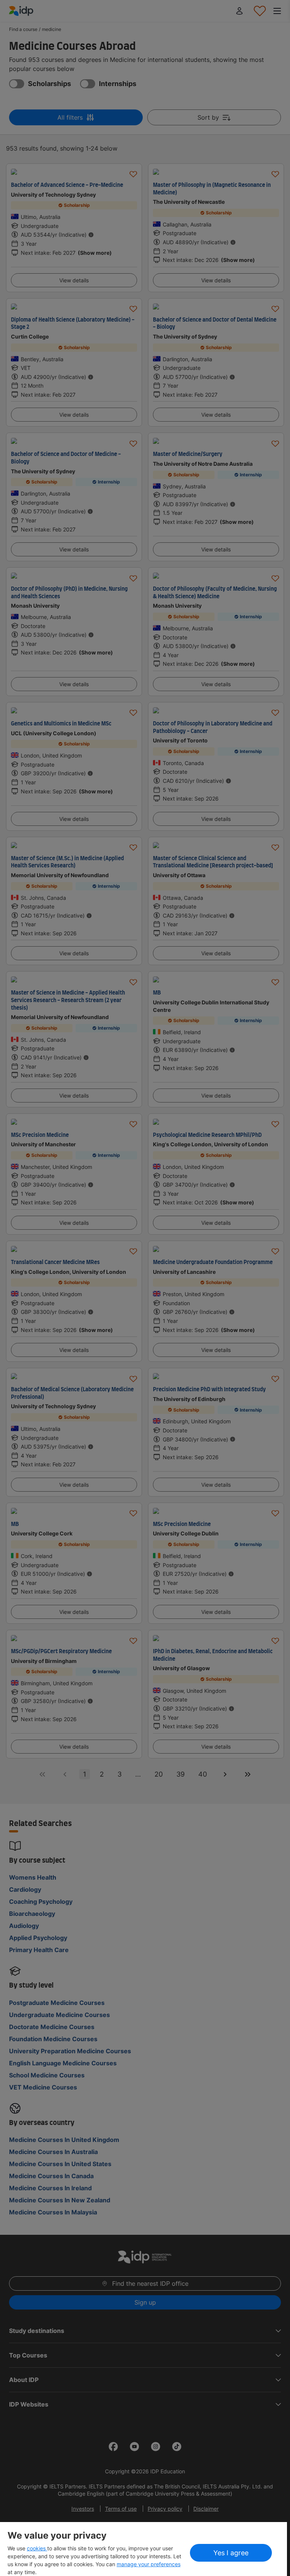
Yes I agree (231, 2553)
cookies (37, 2548)
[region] (143, 2549)
